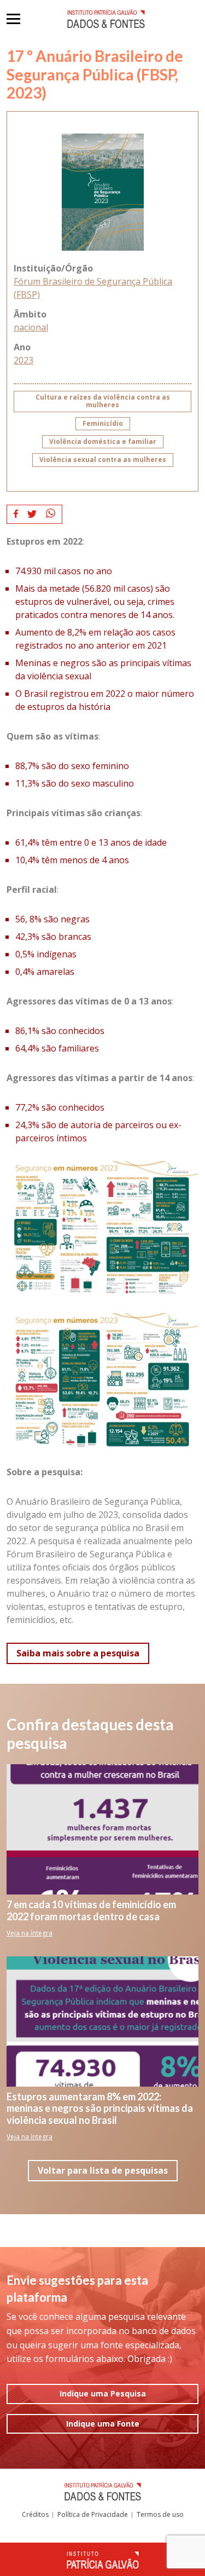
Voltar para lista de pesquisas (103, 2170)
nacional (31, 327)
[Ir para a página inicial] (106, 19)
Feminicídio (103, 423)
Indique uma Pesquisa (103, 2393)
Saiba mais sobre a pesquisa (78, 1653)
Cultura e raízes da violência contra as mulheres (103, 401)
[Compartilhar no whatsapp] (51, 514)
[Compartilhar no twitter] (32, 514)
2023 (24, 360)
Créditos (35, 2514)
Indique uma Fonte (103, 2424)
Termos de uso (160, 2514)
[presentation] (13, 19)
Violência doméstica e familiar (103, 441)
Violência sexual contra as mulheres (103, 460)
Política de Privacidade (93, 2514)
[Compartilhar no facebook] (16, 514)
